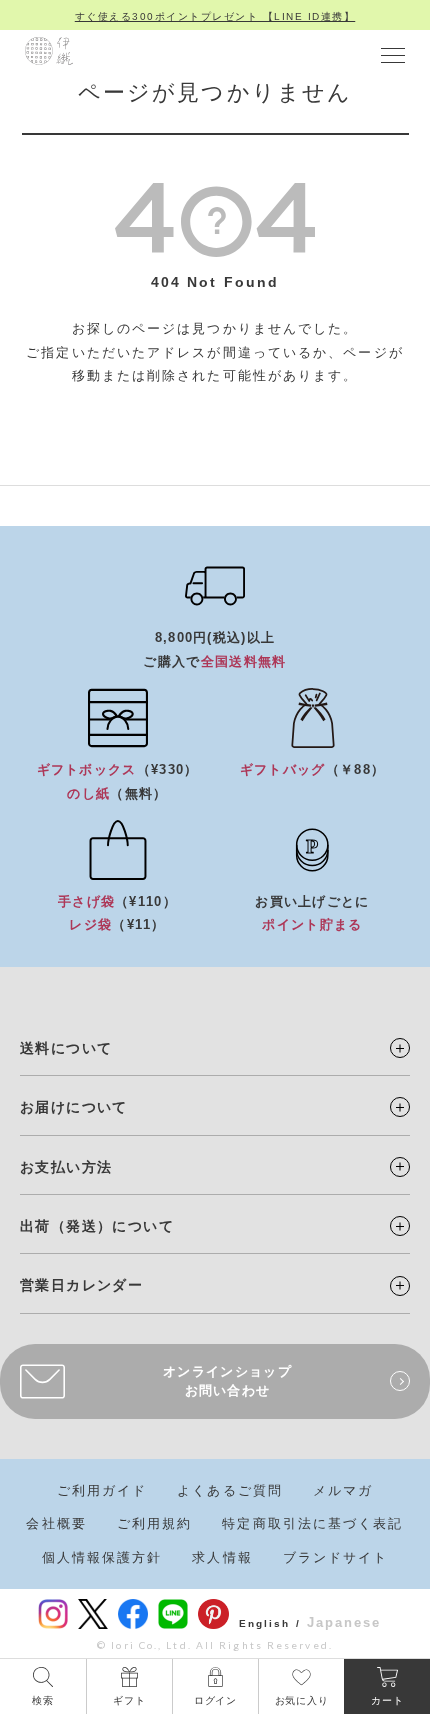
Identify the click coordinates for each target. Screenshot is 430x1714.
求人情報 (222, 1557)
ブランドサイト (336, 1557)
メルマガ (343, 1490)
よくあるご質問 (230, 1490)
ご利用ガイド (102, 1490)
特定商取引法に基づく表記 (312, 1523)
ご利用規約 (155, 1523)
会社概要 (56, 1523)
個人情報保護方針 (102, 1557)
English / (270, 1623)
